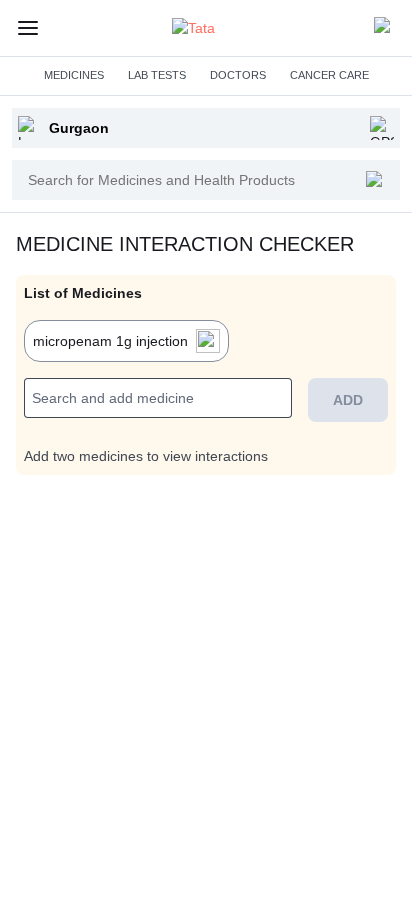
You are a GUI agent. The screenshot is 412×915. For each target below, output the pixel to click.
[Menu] (28, 28)
